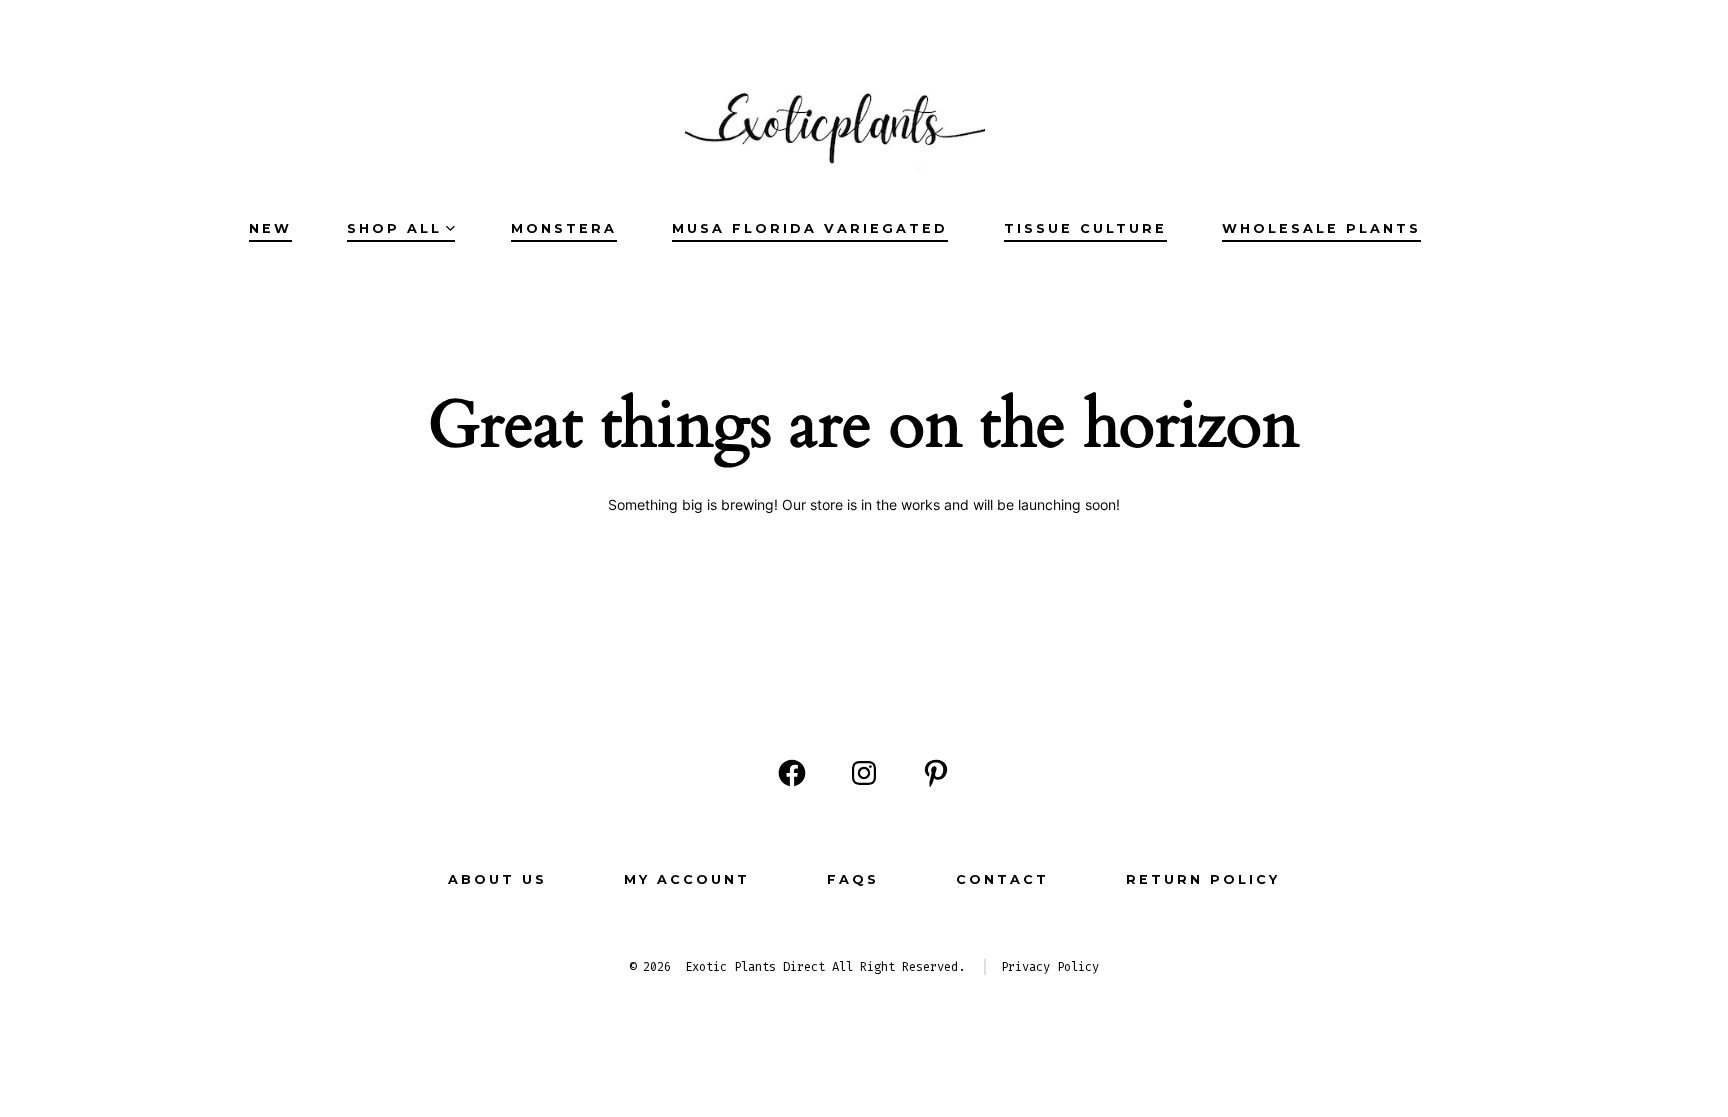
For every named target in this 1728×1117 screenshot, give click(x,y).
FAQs (853, 879)
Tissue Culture (1085, 228)
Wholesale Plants (1321, 228)
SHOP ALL (394, 228)
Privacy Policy (1050, 967)
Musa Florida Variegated (810, 228)
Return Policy (1203, 879)
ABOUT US (497, 879)
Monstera (564, 228)
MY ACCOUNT (687, 879)
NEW (270, 228)
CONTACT (1002, 879)
